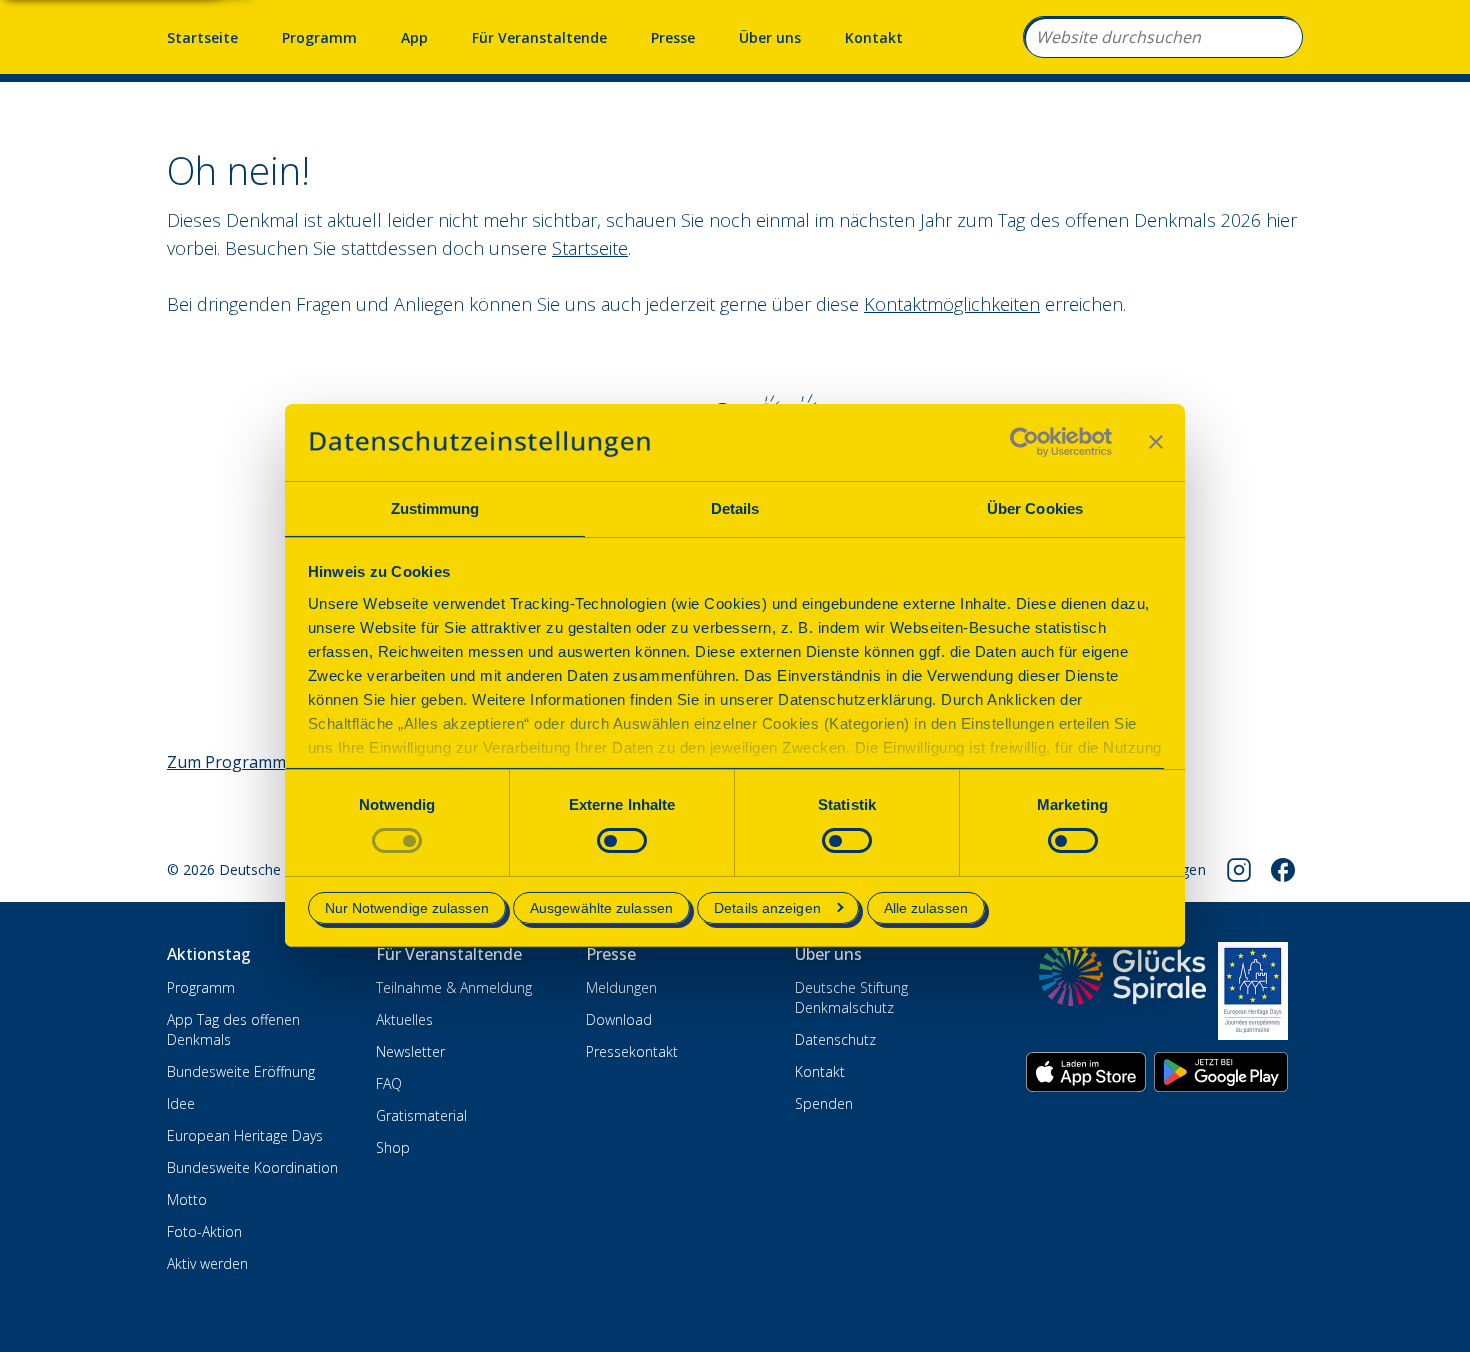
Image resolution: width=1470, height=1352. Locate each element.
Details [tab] (735, 508)
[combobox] (1163, 37)
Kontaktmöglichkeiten (952, 304)
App (414, 37)
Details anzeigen (767, 908)
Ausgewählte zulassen (601, 908)
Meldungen (621, 987)
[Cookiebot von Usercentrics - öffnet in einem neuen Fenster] (1024, 442)
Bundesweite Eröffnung (241, 1071)
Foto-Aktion (204, 1231)
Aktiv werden (207, 1263)
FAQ (389, 1083)
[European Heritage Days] (1253, 991)
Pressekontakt (632, 1051)
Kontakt (874, 37)
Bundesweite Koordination (252, 1167)
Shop (393, 1147)
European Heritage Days (245, 1135)
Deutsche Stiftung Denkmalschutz (851, 997)
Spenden (824, 1103)
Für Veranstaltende (539, 37)
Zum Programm (226, 762)
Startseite (202, 37)
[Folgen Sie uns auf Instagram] (1239, 870)
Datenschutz (835, 1039)
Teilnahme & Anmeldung (454, 987)
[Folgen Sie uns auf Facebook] (1283, 870)
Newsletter (410, 1051)
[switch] (622, 840)
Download (619, 1019)
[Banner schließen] (1156, 442)
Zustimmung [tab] (435, 508)
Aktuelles (404, 1019)
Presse (673, 37)
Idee (181, 1103)
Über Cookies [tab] (1035, 508)
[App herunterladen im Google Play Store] (1221, 1072)
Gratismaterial (421, 1115)
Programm (319, 37)
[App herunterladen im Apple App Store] (1086, 1072)
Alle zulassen (926, 908)
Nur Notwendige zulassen (407, 908)
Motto (187, 1199)
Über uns (770, 37)
